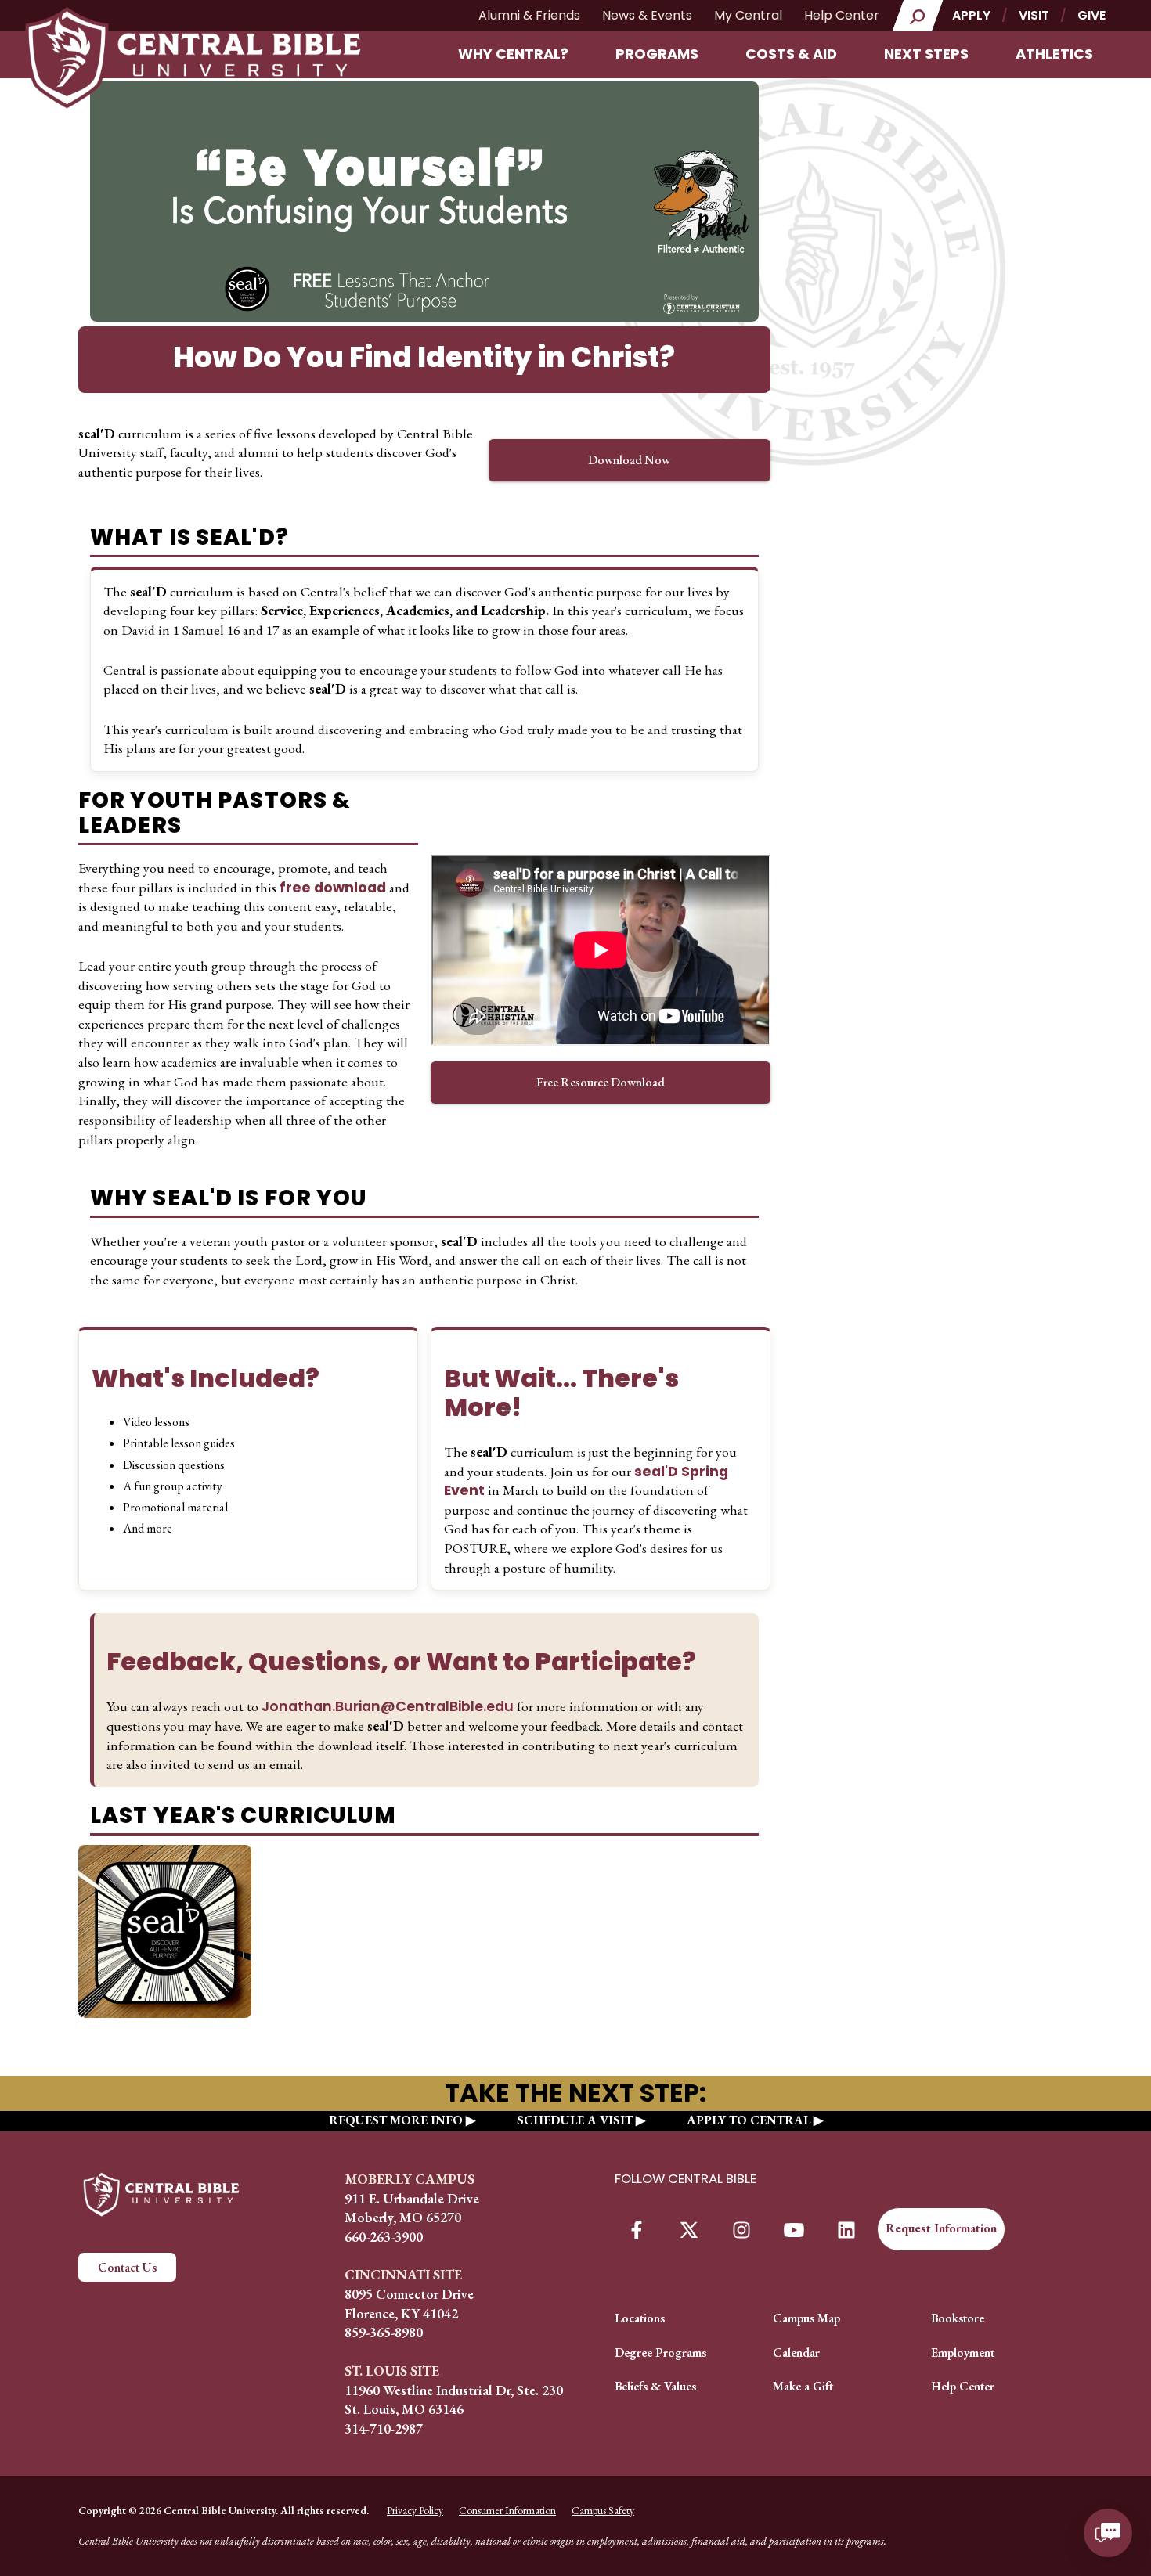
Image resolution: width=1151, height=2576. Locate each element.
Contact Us (127, 2267)
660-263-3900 (384, 2237)
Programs (657, 54)
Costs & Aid (791, 54)
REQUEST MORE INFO (396, 2120)
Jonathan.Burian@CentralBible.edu (389, 1706)
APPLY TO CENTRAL (749, 2120)
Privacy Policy (415, 2510)
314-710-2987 (384, 2428)
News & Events (647, 15)
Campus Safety (603, 2510)
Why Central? (513, 54)
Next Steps (926, 54)
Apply (971, 15)
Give (1091, 15)
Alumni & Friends (529, 15)
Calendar (796, 2353)
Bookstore (958, 2318)
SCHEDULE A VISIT (575, 2120)
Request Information (941, 2228)
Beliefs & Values (655, 2386)
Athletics (1054, 54)
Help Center (842, 15)
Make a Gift (803, 2386)
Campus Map (806, 2318)
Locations (640, 2318)
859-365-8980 (384, 2332)
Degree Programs (660, 2353)
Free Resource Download (601, 1082)
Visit (1034, 15)
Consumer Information (507, 2510)
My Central (748, 15)
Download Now (629, 460)
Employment (963, 2353)
